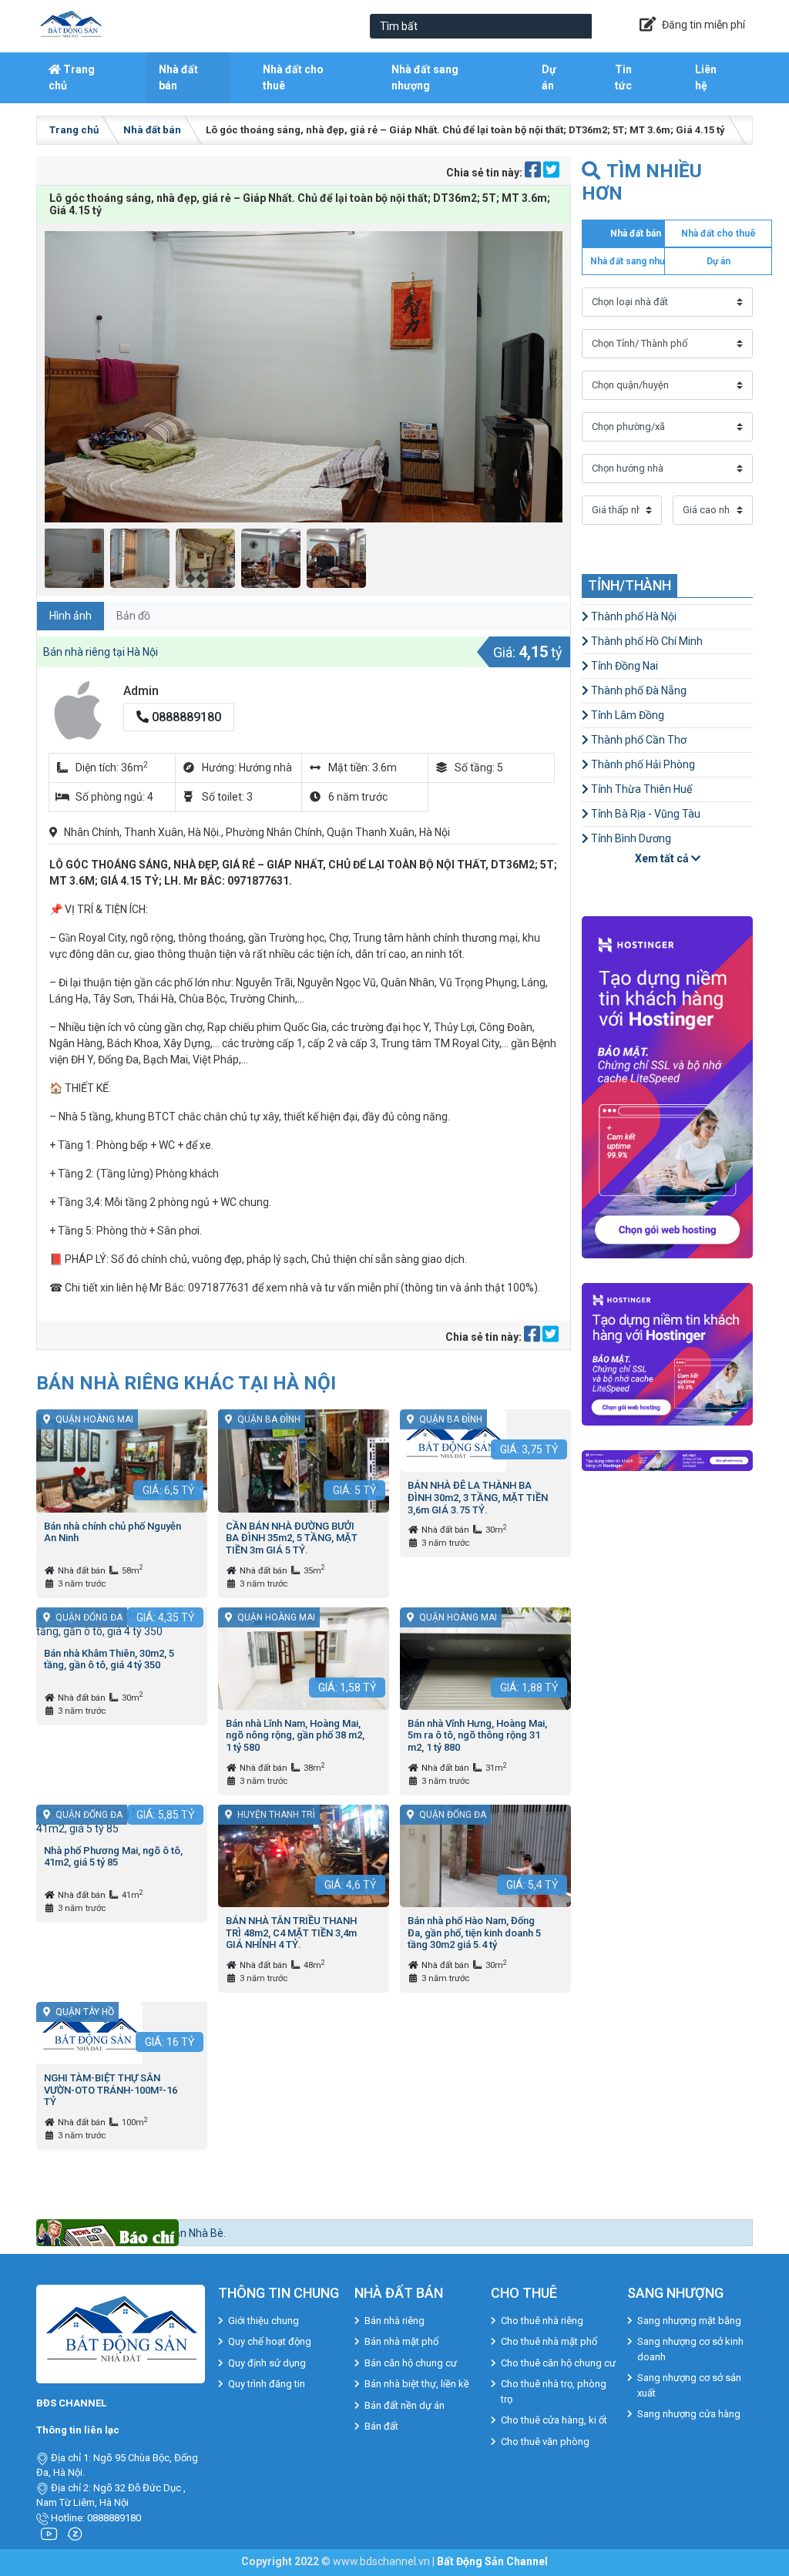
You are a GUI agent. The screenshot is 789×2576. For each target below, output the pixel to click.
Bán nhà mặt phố (401, 2341)
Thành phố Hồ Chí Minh (646, 641)
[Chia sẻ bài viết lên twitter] (551, 173)
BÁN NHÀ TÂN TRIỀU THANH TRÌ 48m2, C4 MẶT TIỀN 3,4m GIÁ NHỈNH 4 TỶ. (291, 1933)
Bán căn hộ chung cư (411, 2363)
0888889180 (185, 717)
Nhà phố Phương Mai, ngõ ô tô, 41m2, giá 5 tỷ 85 (113, 1857)
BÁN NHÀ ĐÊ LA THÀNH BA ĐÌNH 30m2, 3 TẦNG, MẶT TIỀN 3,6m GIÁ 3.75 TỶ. (478, 1497)
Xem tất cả (663, 858)
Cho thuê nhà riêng (542, 2321)
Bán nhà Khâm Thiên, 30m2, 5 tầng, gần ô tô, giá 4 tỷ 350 (109, 1659)
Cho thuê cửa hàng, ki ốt (554, 2420)
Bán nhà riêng (394, 2321)
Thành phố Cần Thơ (638, 740)
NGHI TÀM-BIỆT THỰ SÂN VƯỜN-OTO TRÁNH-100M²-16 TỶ (111, 2090)
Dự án (549, 77)
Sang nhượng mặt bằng (689, 2321)
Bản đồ (133, 616)
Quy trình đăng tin (267, 2384)
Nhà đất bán (178, 77)
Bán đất (381, 2426)
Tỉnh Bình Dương (630, 838)
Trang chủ (72, 77)
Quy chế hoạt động (270, 2341)
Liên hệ (706, 77)
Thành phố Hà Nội (633, 616)
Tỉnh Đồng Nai (623, 666)
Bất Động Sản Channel (492, 2561)
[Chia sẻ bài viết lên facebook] (534, 173)
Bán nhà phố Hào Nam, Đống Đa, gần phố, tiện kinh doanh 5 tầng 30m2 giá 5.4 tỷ (474, 1933)
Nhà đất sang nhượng (425, 77)
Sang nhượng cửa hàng (689, 2414)
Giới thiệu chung (264, 2321)
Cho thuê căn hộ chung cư (558, 2363)
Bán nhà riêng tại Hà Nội (101, 652)
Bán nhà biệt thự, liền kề (417, 2384)
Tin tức (623, 77)
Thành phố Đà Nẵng (638, 690)
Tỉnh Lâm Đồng (626, 715)
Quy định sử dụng (267, 2363)
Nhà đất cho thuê (293, 77)
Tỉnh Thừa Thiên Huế (640, 789)
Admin (141, 691)
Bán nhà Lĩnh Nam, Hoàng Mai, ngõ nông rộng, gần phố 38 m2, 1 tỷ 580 (295, 1735)
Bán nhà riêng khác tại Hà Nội (186, 1383)
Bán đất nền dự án (405, 2405)
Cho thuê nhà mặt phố (549, 2341)
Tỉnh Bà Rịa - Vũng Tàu (645, 814)
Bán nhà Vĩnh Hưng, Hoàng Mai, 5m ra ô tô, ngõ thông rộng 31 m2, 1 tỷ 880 (477, 1735)
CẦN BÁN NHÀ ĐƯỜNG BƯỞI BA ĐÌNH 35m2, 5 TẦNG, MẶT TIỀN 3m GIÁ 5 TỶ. (292, 1538)
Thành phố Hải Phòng (642, 764)
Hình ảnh (71, 616)
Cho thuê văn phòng (545, 2442)
